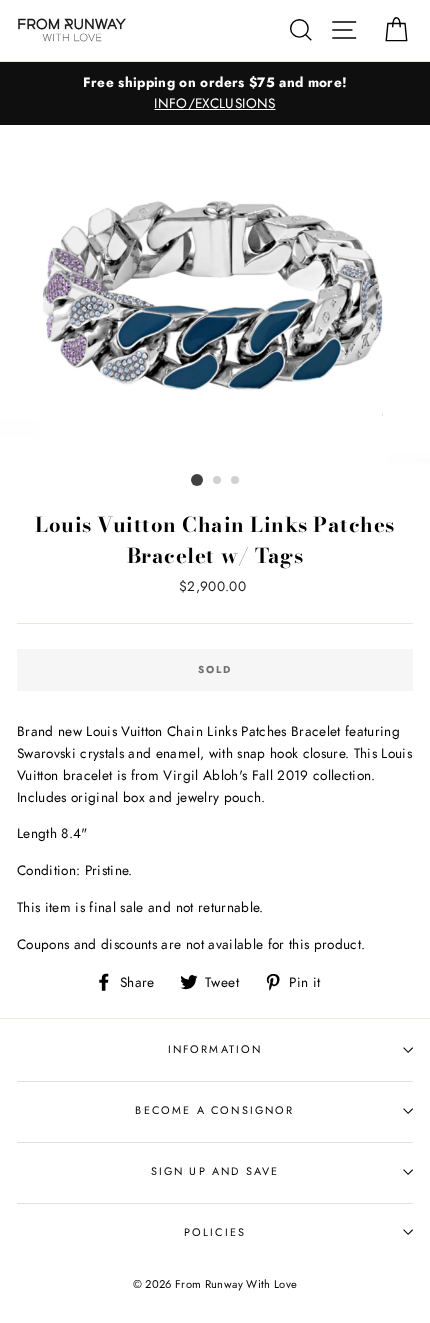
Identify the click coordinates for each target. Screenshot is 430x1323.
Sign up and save (215, 1171)
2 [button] (218, 481)
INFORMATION (215, 1049)
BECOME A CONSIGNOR (214, 1110)
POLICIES (215, 1232)
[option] (215, 94)
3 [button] (236, 481)
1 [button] (197, 480)
